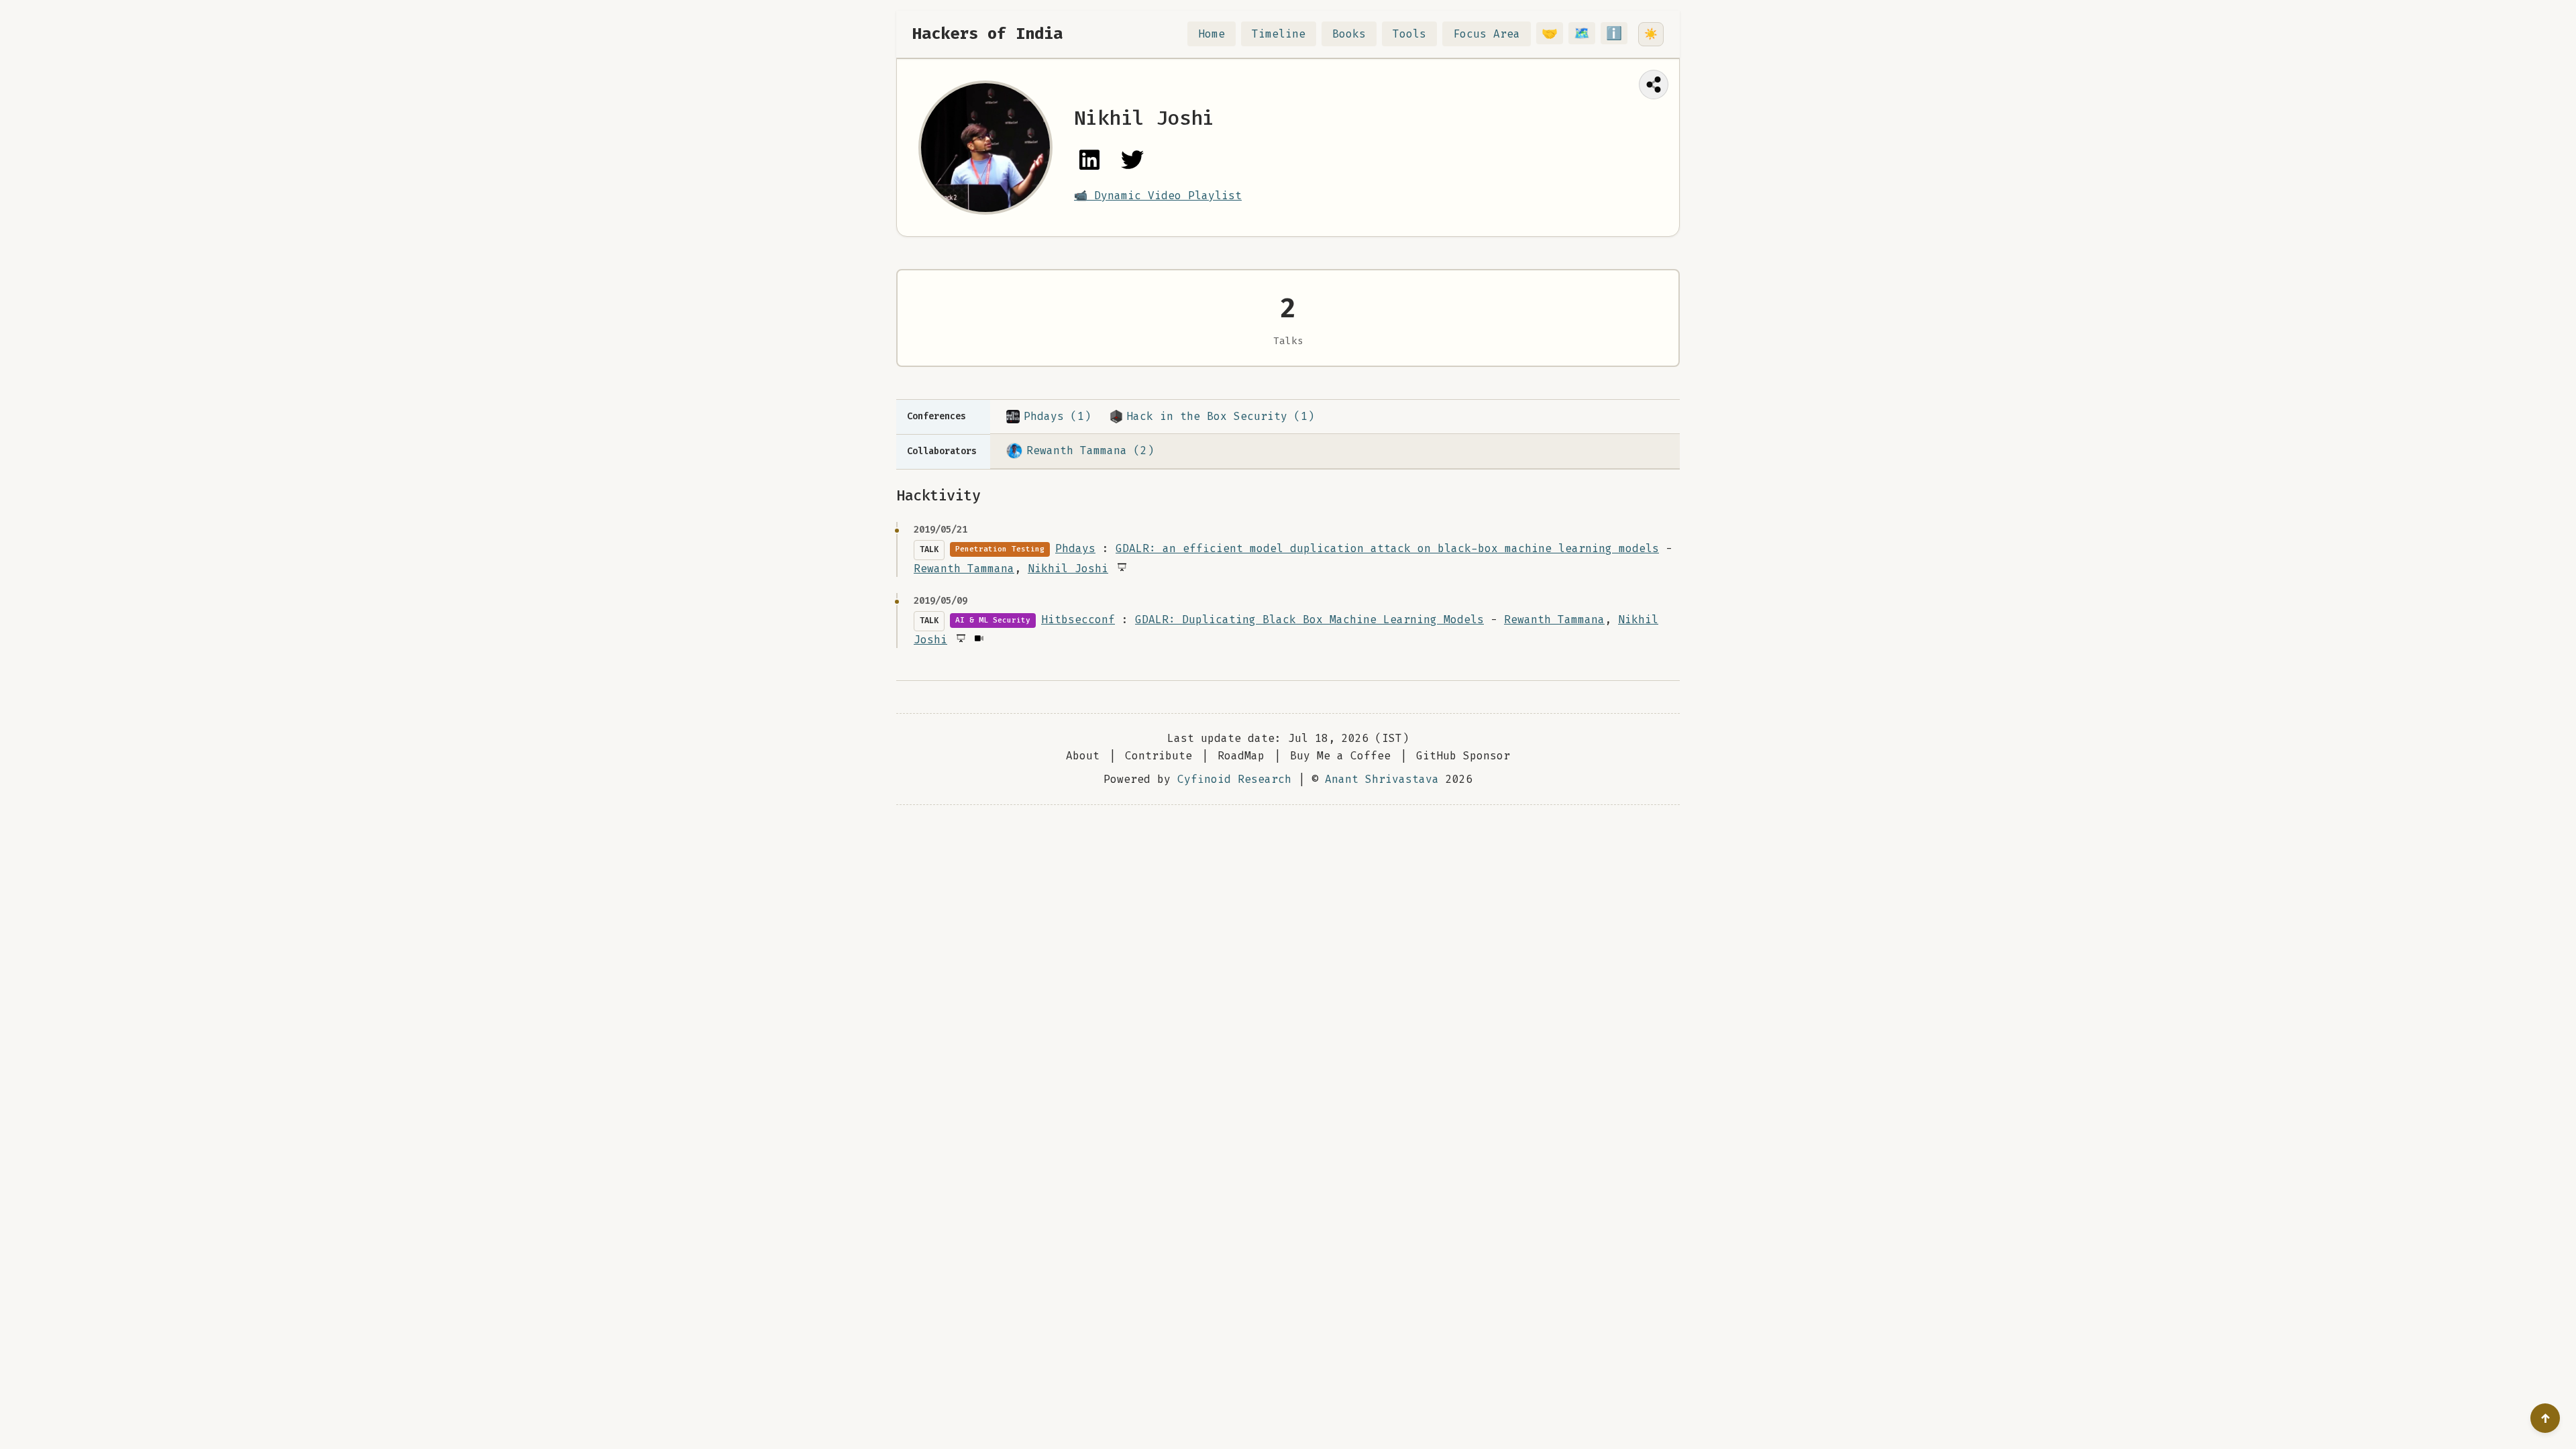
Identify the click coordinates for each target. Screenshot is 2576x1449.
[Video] (978, 638)
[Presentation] (1121, 567)
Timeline (1279, 34)
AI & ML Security (993, 620)
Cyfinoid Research (1234, 779)
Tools (1409, 34)
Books (1349, 34)
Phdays (1075, 548)
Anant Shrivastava (1382, 779)
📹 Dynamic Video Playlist (1158, 196)
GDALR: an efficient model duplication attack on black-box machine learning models (1387, 548)
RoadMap (1241, 756)
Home (1212, 34)
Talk (929, 549)
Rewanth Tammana (964, 569)
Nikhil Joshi (1068, 569)
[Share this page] (1654, 85)
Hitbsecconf (1078, 620)
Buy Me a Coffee (1340, 756)
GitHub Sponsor (1463, 756)
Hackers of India (987, 34)
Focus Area (1487, 34)
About (1083, 756)
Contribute (1159, 756)
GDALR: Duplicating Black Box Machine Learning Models (1309, 620)
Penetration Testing (1000, 549)
